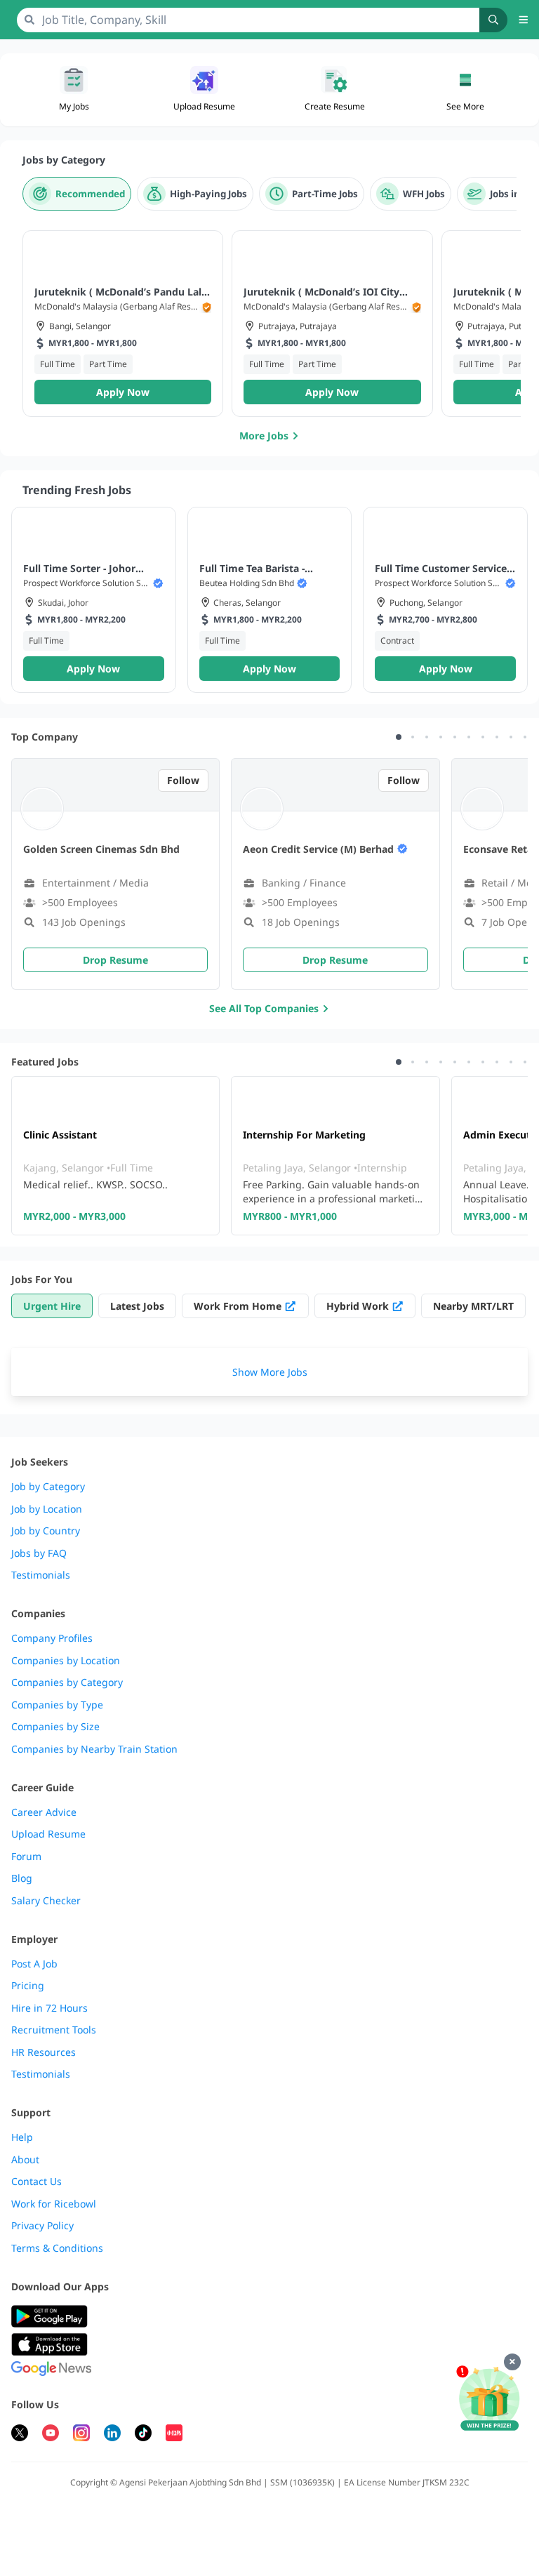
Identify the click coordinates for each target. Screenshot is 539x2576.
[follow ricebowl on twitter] (20, 2435)
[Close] (512, 2362)
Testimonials (41, 1575)
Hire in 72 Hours (49, 2008)
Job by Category (48, 1487)
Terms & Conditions (57, 2248)
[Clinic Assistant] (115, 1156)
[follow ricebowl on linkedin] (112, 2435)
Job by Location (47, 1509)
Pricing (28, 1986)
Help (22, 2137)
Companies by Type (57, 1705)
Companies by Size (55, 1727)
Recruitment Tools (54, 2030)
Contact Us (36, 2182)
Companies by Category (67, 1682)
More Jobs (264, 436)
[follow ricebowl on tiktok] (143, 2435)
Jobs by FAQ (39, 1553)
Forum (26, 1857)
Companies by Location (66, 1661)
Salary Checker (46, 1901)
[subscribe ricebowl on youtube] (51, 2435)
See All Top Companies (264, 1008)
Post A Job (34, 1964)
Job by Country (46, 1531)
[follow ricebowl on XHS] (174, 2435)
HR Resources (44, 2052)
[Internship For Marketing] (335, 1156)
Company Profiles (52, 1638)
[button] (465, 90)
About (25, 2160)
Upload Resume (48, 1834)
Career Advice (44, 1812)
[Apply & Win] (489, 2399)
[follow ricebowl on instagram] (81, 2435)
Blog (22, 1878)
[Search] (493, 20)
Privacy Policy (42, 2226)
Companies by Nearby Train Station (94, 1749)
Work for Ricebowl (54, 2204)
